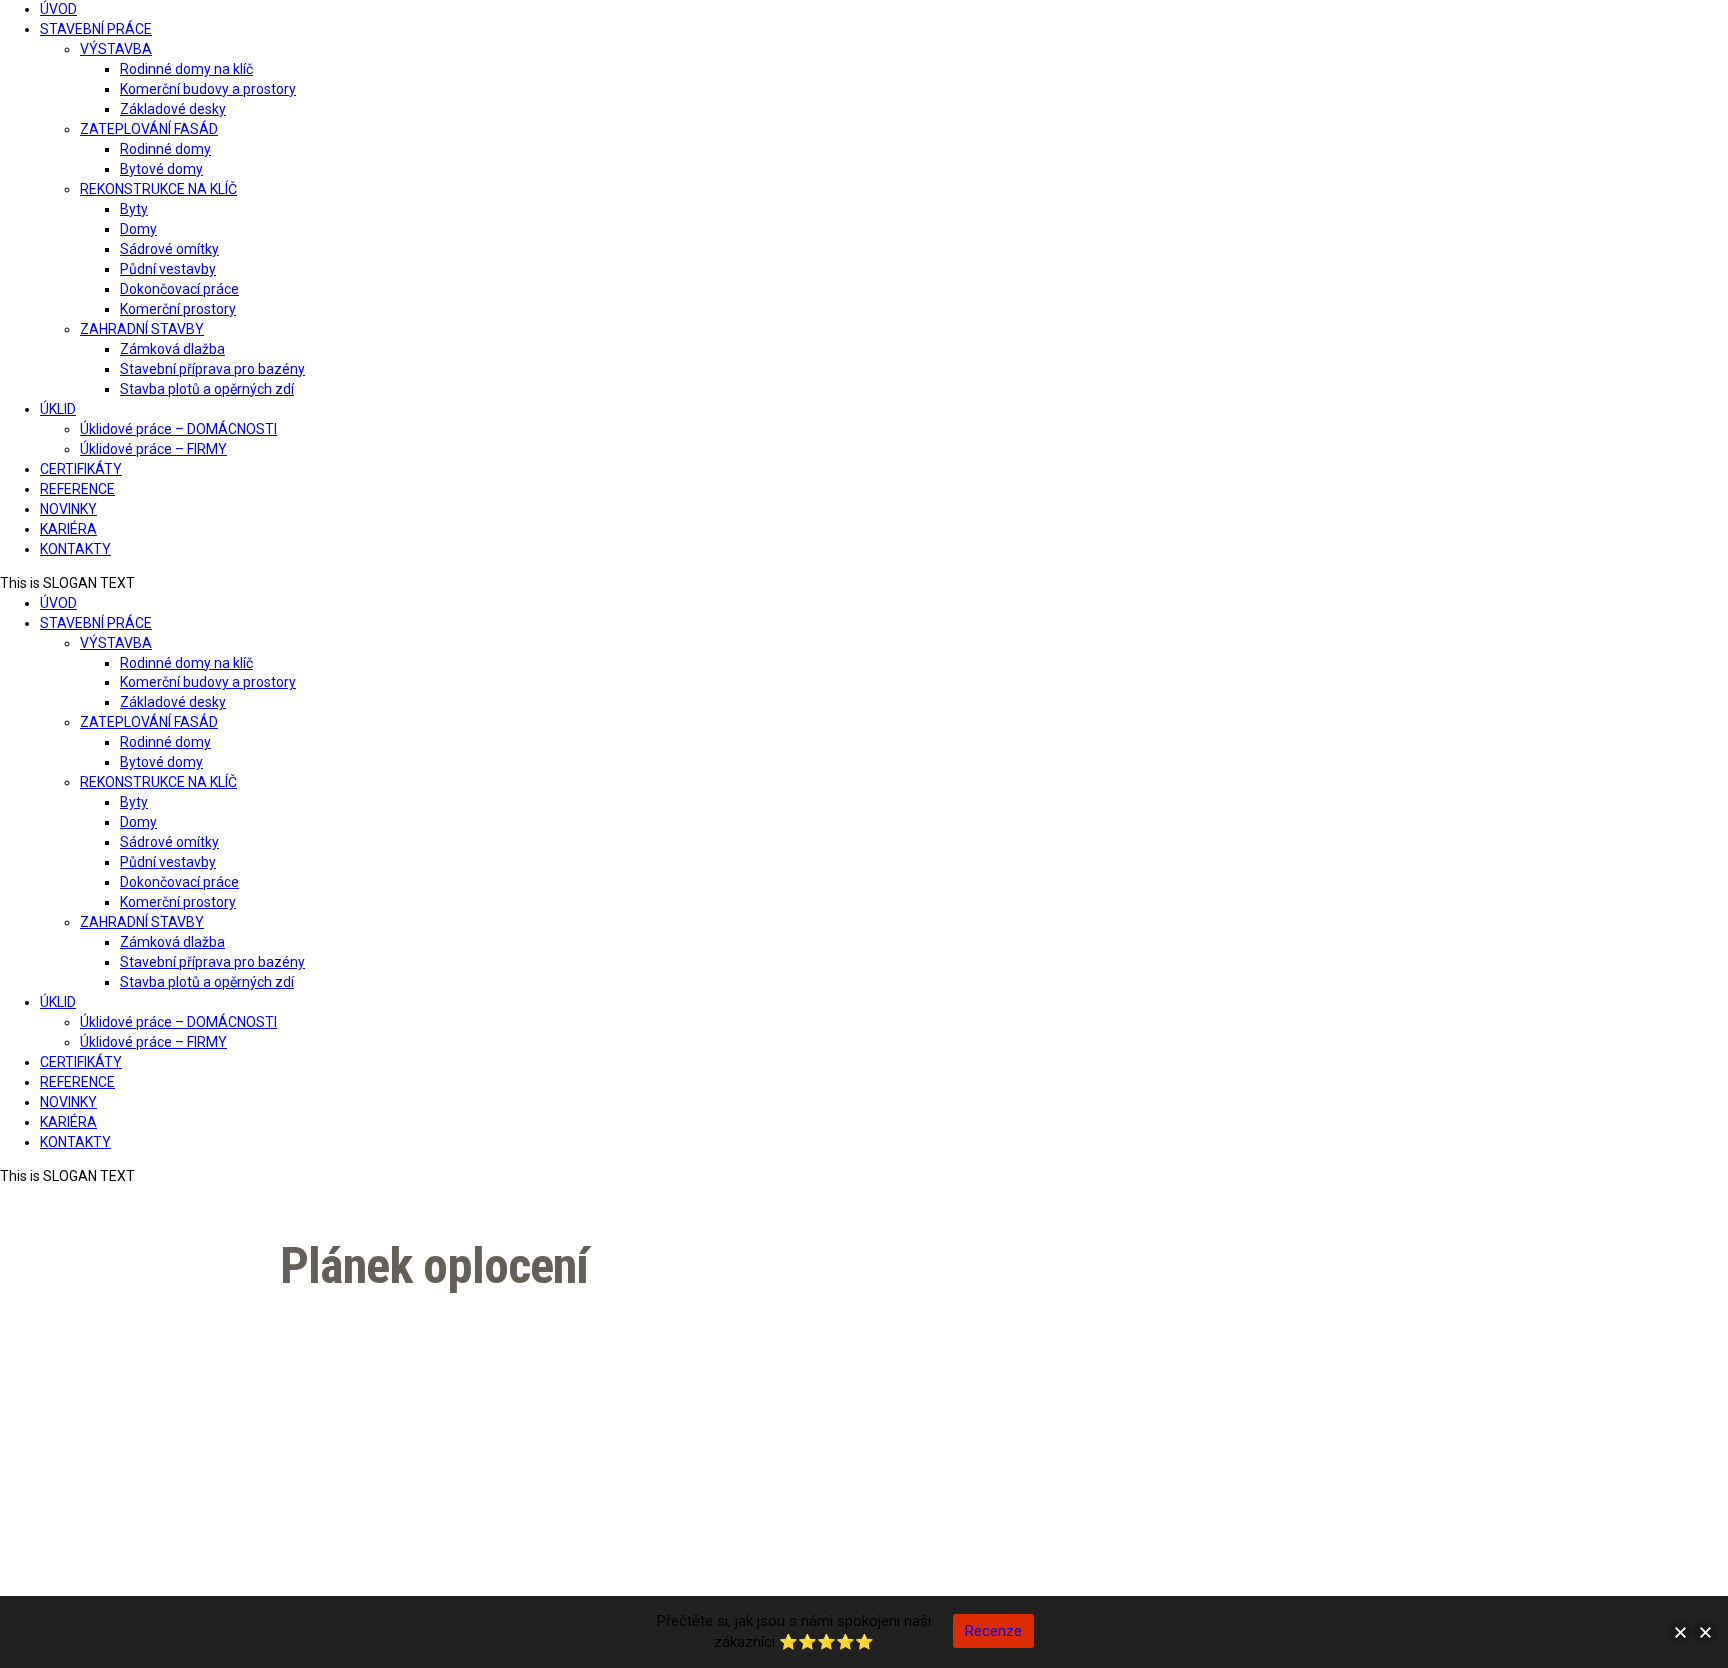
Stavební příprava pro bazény (212, 369)
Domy (138, 229)
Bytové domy (161, 169)
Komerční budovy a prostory (208, 89)
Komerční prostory (178, 309)
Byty (134, 209)
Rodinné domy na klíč (186, 69)
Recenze (993, 1631)
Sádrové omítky (169, 249)
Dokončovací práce (179, 289)
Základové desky (173, 109)
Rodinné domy (165, 149)
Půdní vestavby (168, 269)
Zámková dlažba (172, 349)
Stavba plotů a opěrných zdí (207, 389)
